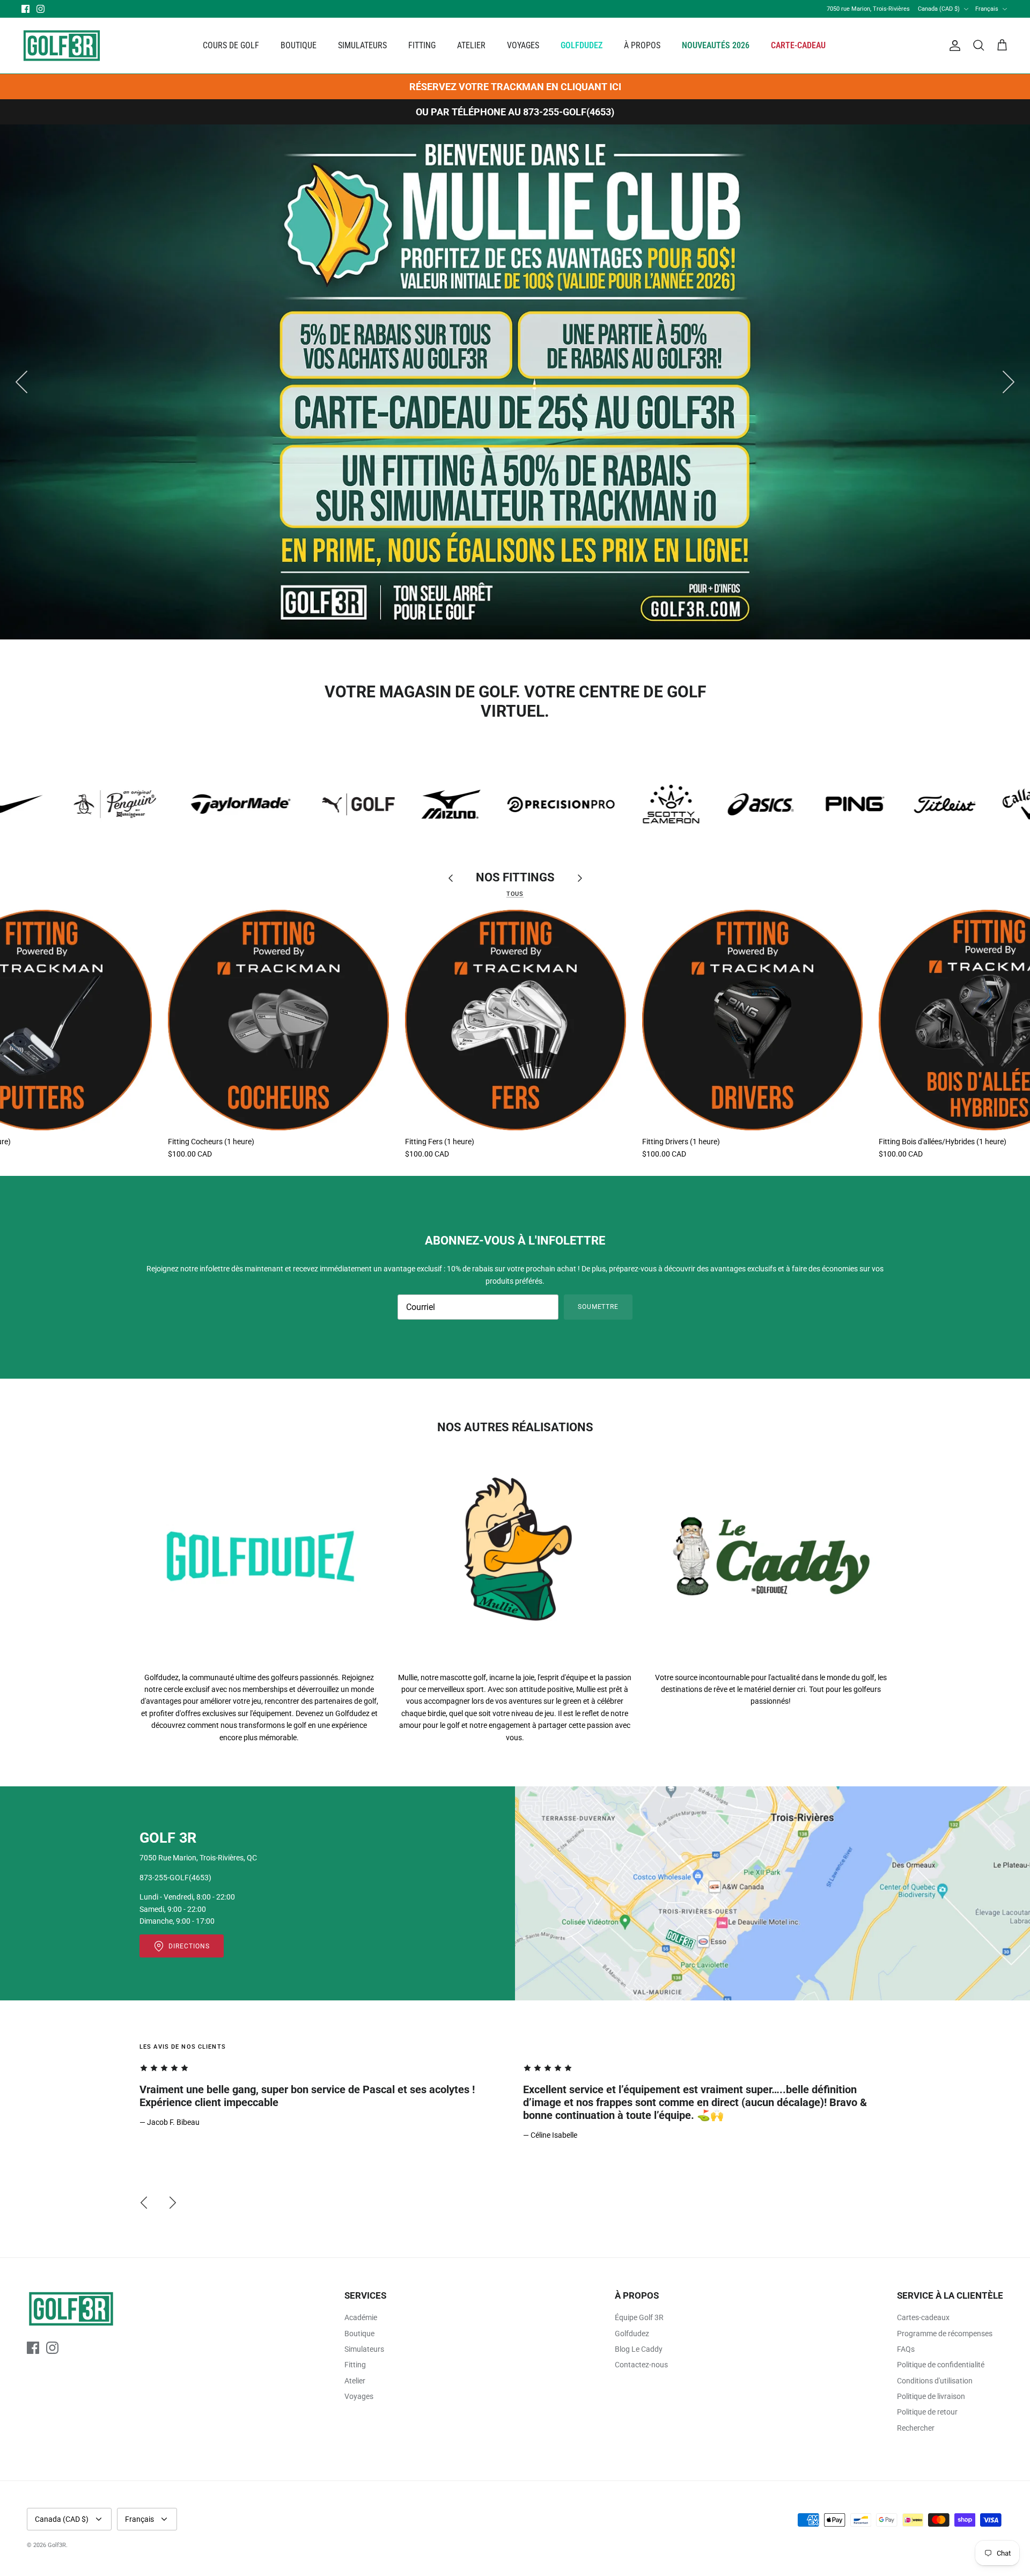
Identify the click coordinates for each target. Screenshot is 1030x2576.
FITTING (422, 45)
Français (987, 9)
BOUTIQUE (299, 45)
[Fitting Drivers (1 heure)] (753, 1020)
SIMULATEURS (362, 45)
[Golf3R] (62, 46)
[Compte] (953, 46)
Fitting (355, 2365)
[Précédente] (21, 382)
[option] (515, 382)
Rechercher (916, 2428)
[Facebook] (25, 9)
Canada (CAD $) (939, 9)
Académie (361, 2317)
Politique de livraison (931, 2396)
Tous (515, 894)
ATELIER (471, 45)
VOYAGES (523, 45)
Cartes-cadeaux (923, 2317)
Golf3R (57, 2545)
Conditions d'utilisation (935, 2381)
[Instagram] (41, 9)
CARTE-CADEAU (798, 45)
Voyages (359, 2396)
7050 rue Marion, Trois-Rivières (868, 9)
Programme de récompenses (945, 2334)
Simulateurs (364, 2349)
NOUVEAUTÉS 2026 (716, 45)
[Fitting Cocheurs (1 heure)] (278, 1020)
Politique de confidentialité (941, 2365)
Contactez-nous (641, 2365)
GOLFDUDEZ (582, 45)
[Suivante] (1009, 382)
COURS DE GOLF (231, 45)
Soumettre (598, 1307)
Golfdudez (632, 2334)
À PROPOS (642, 45)
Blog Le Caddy (639, 2349)
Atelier (355, 2381)
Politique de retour (927, 2412)
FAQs (906, 2349)
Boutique (359, 2334)
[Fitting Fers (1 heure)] (516, 1020)
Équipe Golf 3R (639, 2317)
